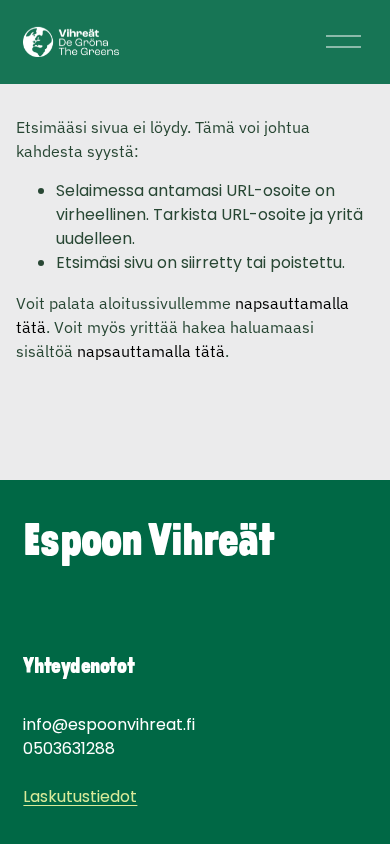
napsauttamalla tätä (151, 351)
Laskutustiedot (80, 796)
